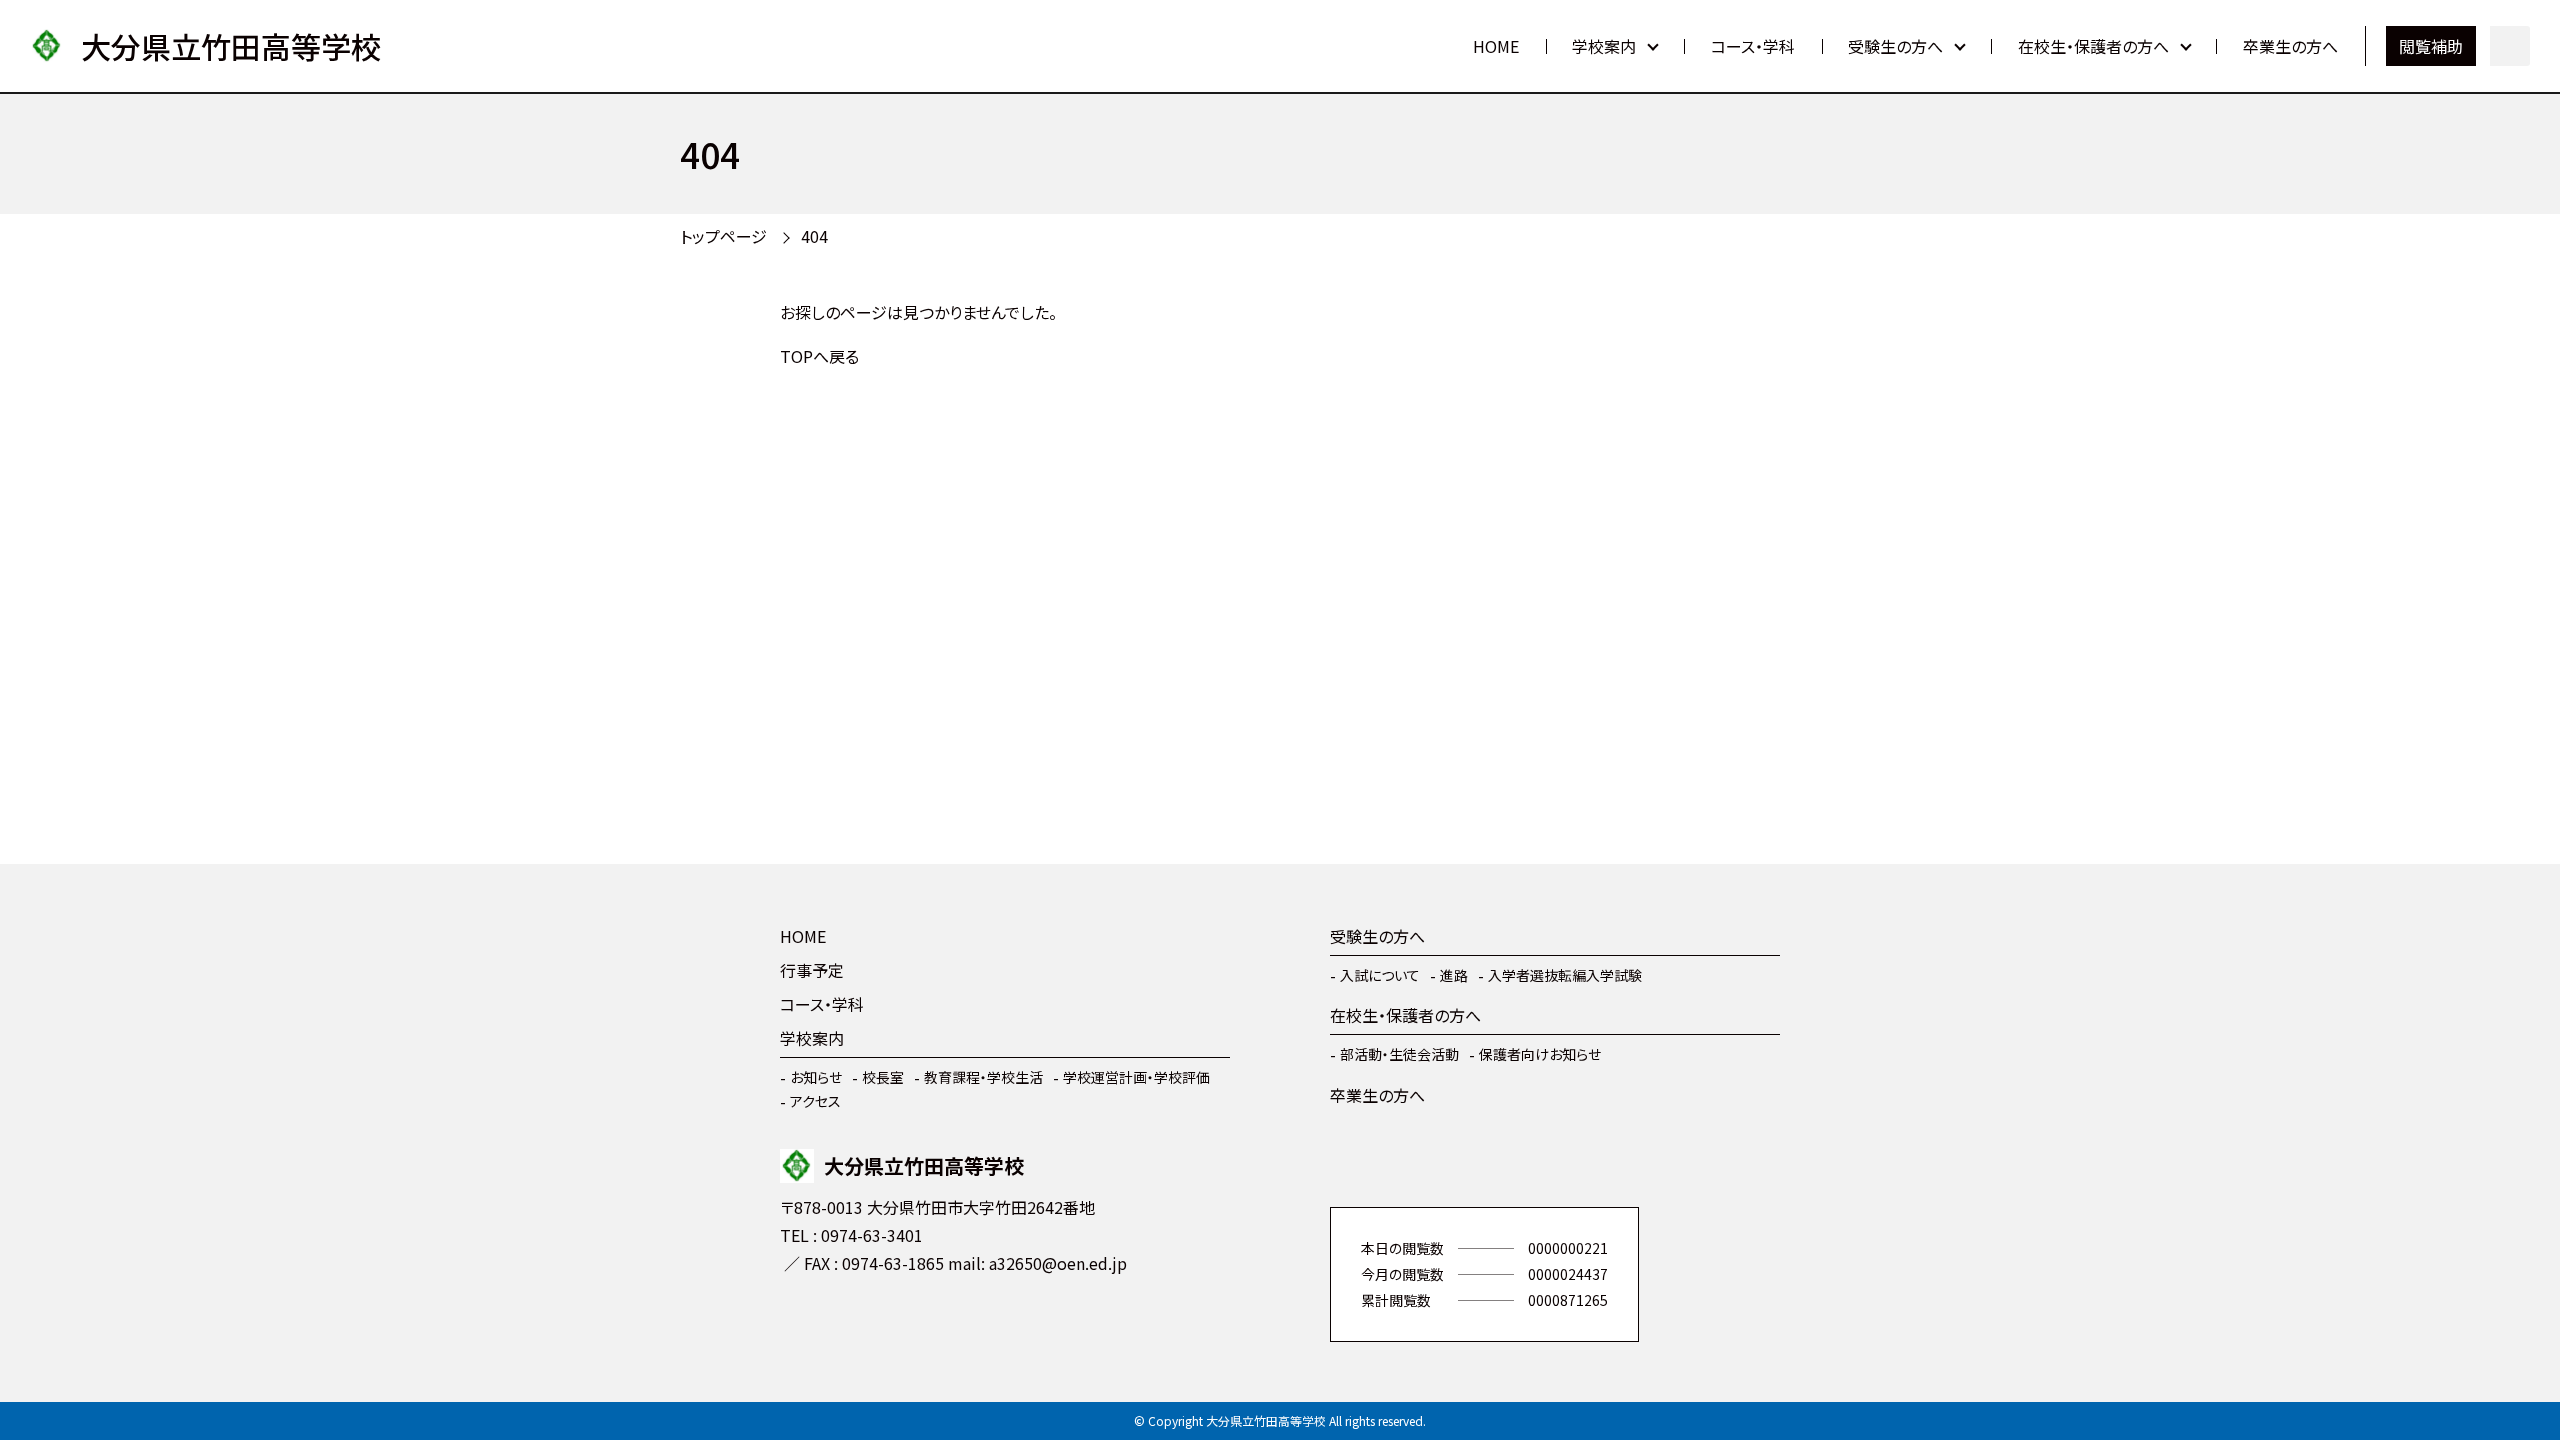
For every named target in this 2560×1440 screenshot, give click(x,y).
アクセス (815, 1101)
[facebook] (800, 1322)
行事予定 (812, 970)
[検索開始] (2510, 46)
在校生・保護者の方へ (2093, 46)
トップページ (723, 236)
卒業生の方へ (2290, 46)
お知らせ (816, 1077)
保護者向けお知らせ (1540, 1054)
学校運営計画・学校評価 (1136, 1077)
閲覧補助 (2431, 46)
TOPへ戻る (819, 356)
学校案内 (1604, 46)
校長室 (883, 1077)
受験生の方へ (1895, 46)
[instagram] (860, 1322)
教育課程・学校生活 (983, 1077)
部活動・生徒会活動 (1399, 1054)
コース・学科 (1753, 46)
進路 (1454, 975)
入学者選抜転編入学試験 (1565, 975)
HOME (1496, 46)
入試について (1380, 975)
